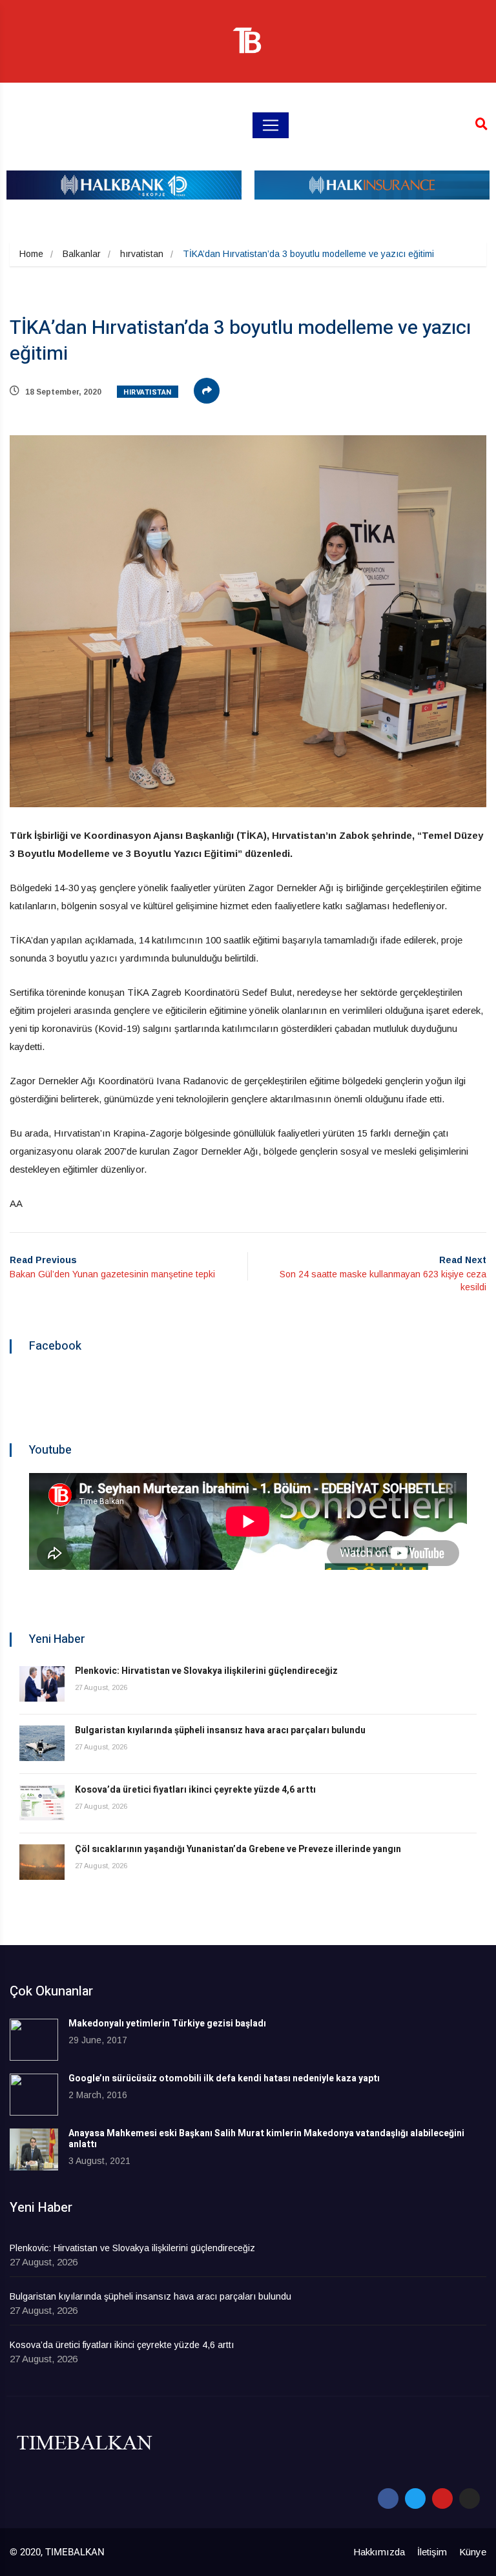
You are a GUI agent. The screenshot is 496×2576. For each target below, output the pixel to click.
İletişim (432, 2552)
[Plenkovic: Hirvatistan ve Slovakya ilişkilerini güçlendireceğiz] (42, 1684)
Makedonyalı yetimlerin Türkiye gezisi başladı (167, 2024)
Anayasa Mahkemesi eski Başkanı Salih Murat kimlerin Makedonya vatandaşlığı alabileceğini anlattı (266, 2139)
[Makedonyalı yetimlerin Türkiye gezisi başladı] (34, 2040)
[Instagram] (470, 2499)
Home (31, 254)
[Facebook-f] (388, 2499)
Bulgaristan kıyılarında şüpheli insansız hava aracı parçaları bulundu (220, 1730)
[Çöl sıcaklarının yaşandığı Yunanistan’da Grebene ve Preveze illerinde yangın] (42, 1862)
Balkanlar (82, 254)
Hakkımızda (379, 2552)
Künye (473, 2552)
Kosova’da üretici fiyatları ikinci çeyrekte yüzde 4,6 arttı (195, 1790)
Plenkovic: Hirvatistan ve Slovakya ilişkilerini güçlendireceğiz (206, 1671)
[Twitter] (415, 2499)
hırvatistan (142, 254)
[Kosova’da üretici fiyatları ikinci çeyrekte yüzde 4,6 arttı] (42, 1803)
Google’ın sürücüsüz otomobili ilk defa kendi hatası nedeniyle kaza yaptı (224, 2078)
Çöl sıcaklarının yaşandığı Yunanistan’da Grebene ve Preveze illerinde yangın (238, 1849)
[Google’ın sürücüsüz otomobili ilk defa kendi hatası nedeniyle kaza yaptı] (34, 2095)
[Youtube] (442, 2499)
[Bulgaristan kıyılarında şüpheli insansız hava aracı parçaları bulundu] (42, 1743)
